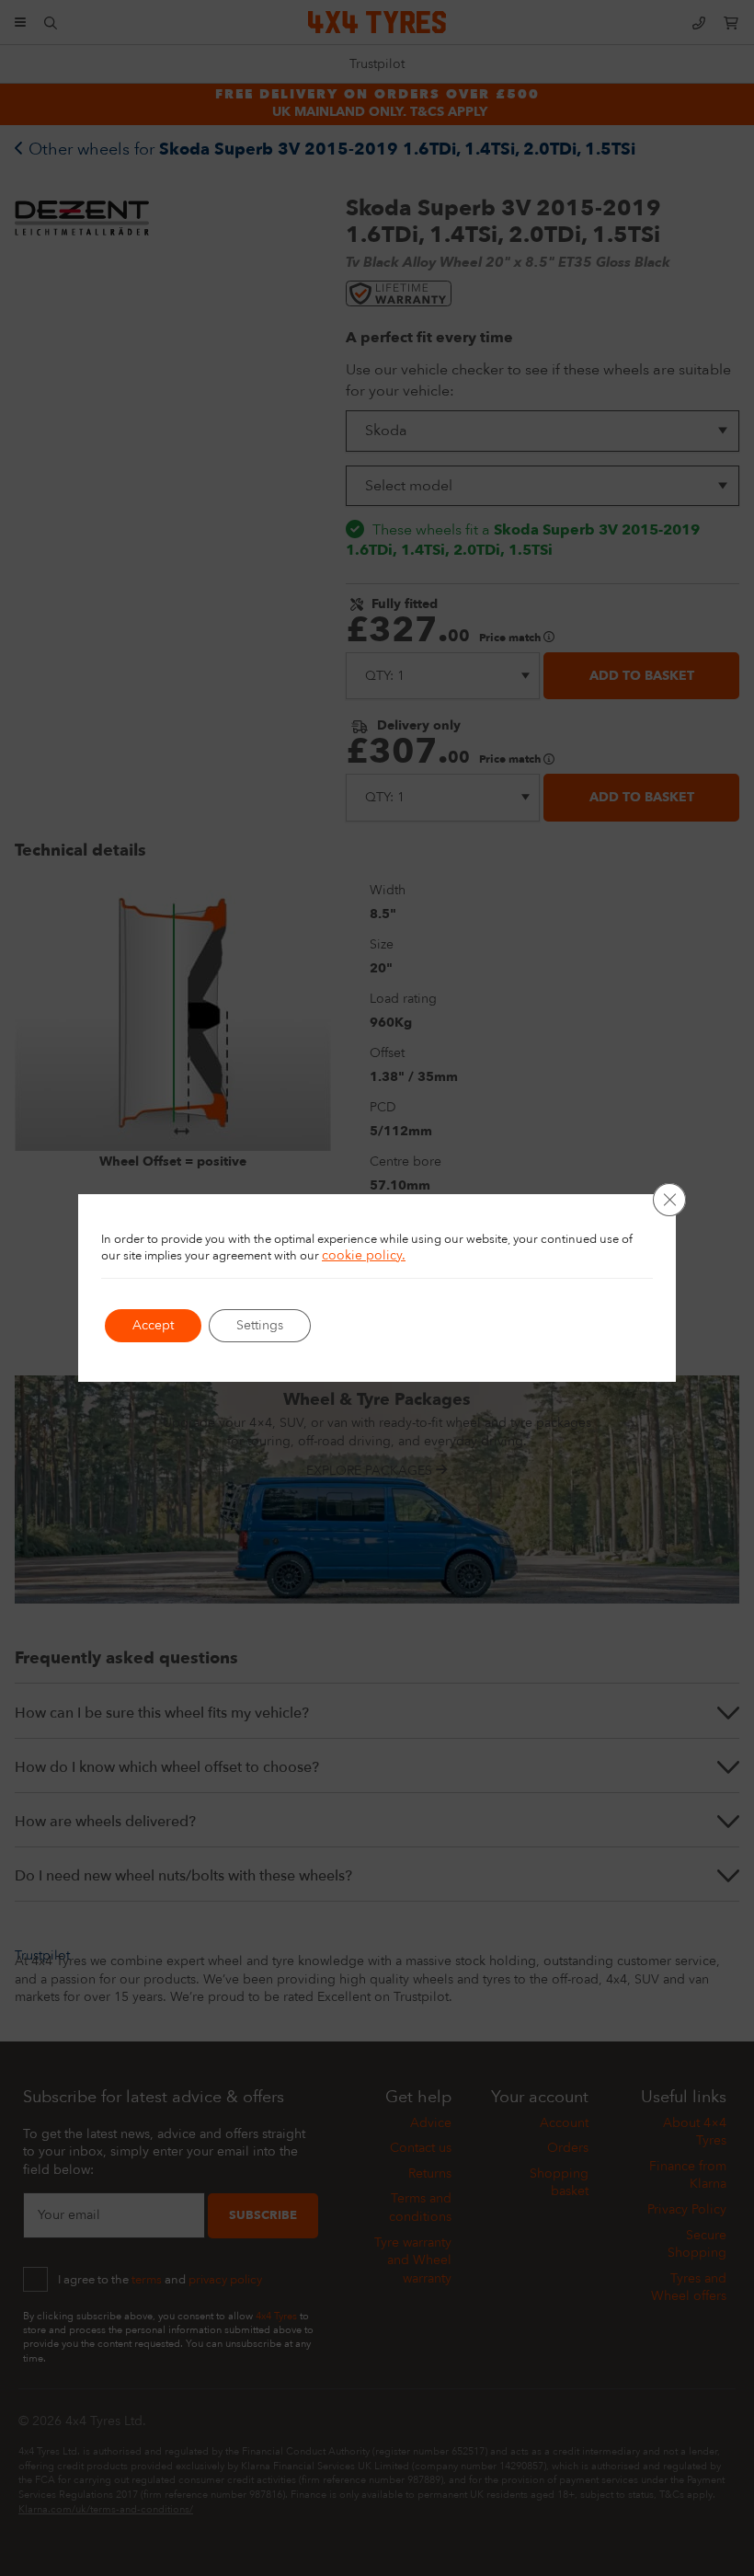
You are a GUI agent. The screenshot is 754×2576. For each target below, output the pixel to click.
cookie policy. (364, 1255)
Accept (153, 1325)
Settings (260, 1325)
